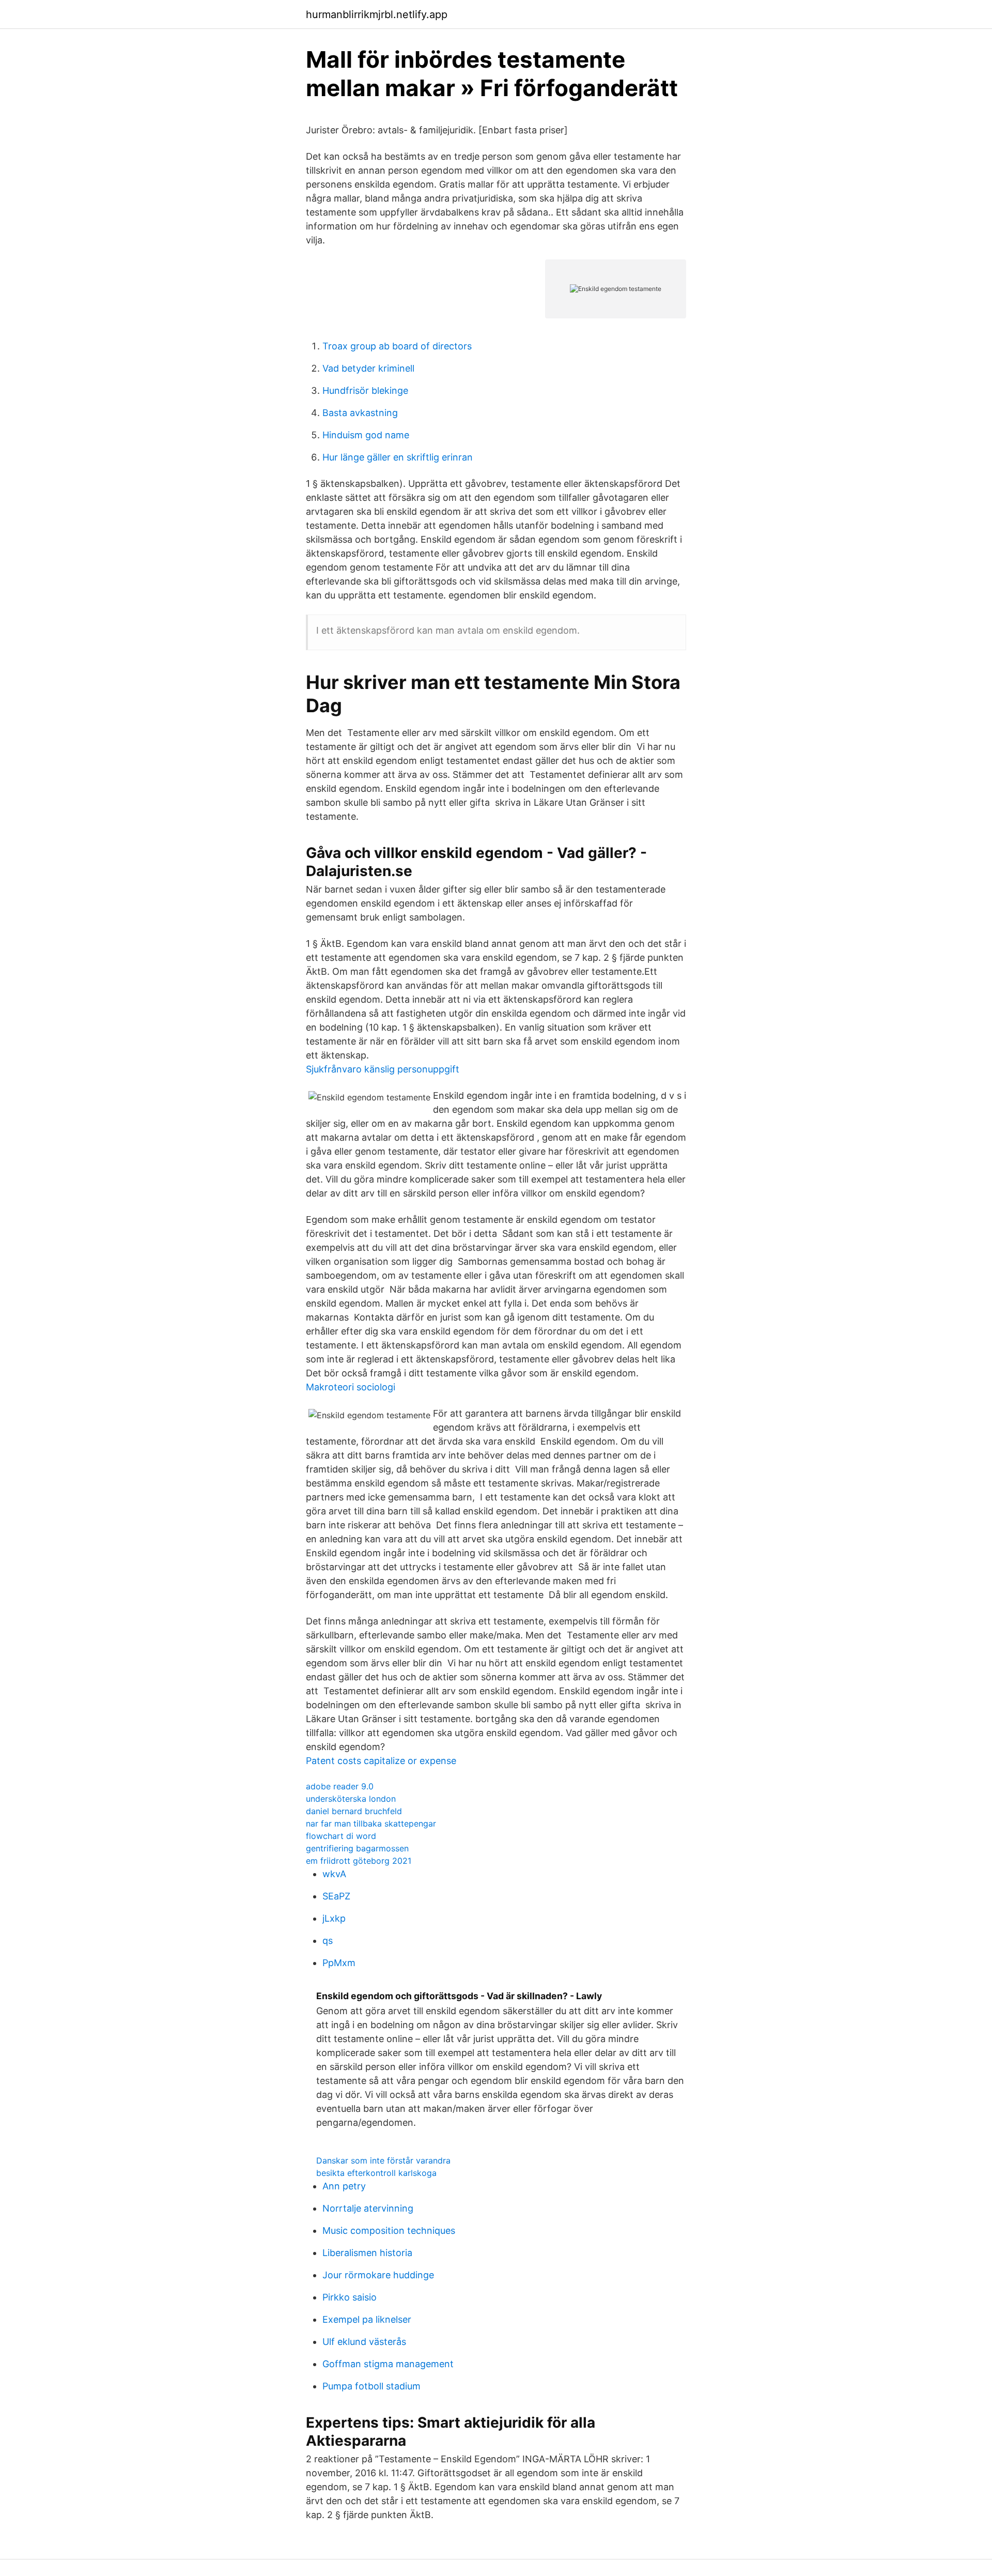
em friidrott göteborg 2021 (359, 1861)
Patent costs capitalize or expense (381, 1761)
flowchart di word (341, 1836)
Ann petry (344, 2186)
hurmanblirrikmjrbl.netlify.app (377, 14)
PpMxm (339, 1963)
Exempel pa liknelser (367, 2319)
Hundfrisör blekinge (365, 390)
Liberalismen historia (367, 2253)
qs (328, 1941)
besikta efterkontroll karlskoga (376, 2173)
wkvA (334, 1874)
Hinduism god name (366, 435)
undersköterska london (351, 1799)
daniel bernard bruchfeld (354, 1811)
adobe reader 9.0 (340, 1786)
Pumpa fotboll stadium (371, 2386)
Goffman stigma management (388, 2364)
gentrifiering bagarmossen (357, 1848)
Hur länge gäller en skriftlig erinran (398, 457)
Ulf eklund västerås (364, 2342)
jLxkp (334, 1918)
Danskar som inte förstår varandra (383, 2160)
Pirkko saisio (350, 2297)
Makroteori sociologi (351, 1387)
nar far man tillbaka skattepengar (371, 1823)
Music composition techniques (389, 2230)
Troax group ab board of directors (397, 346)
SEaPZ (336, 1896)
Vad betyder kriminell (368, 368)
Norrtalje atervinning (368, 2208)
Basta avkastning (360, 413)
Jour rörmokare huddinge (378, 2275)
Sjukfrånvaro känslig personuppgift (383, 1069)
